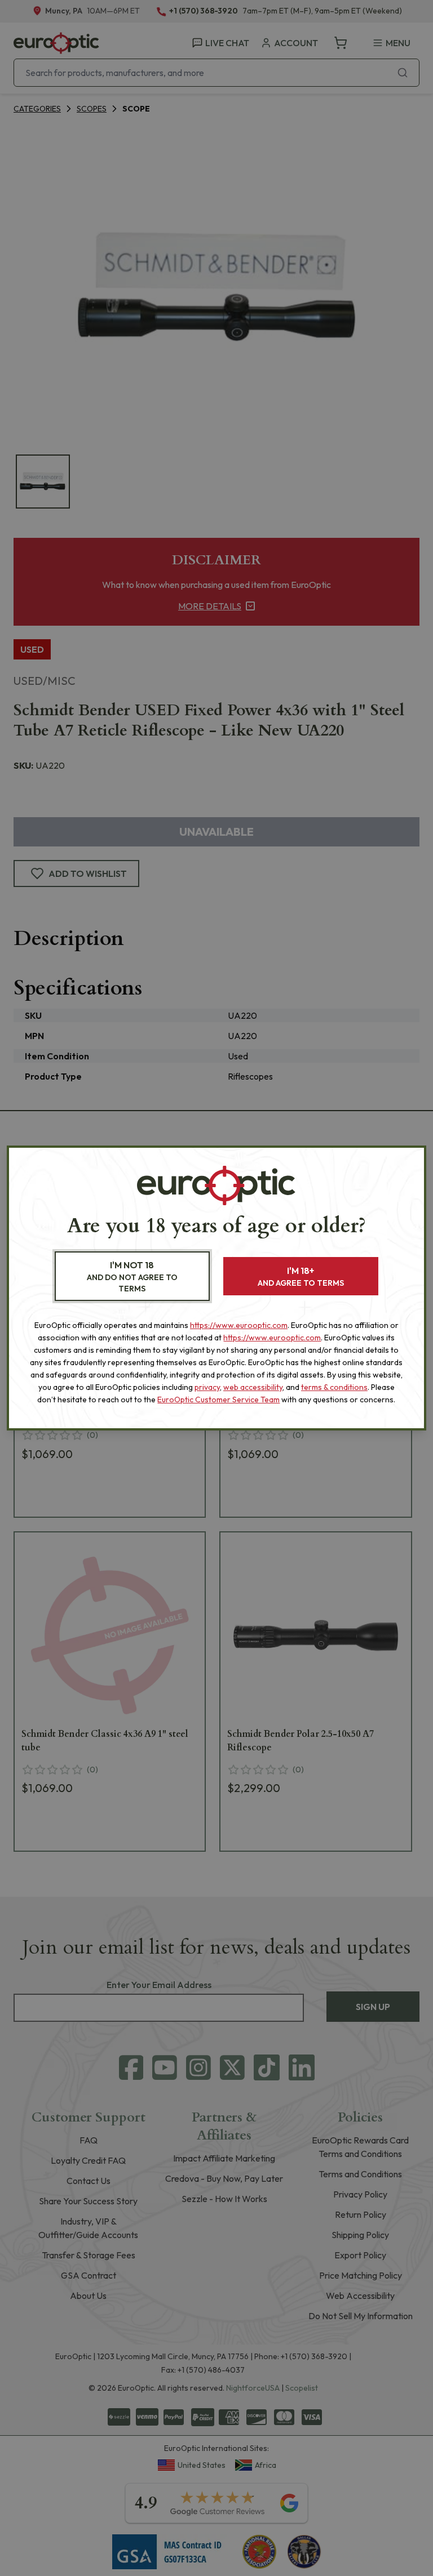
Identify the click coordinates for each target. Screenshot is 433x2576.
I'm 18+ (301, 1276)
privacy (207, 1387)
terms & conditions (334, 1387)
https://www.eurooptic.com (239, 1325)
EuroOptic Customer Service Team (218, 1400)
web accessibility (253, 1387)
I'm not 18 (132, 1276)
